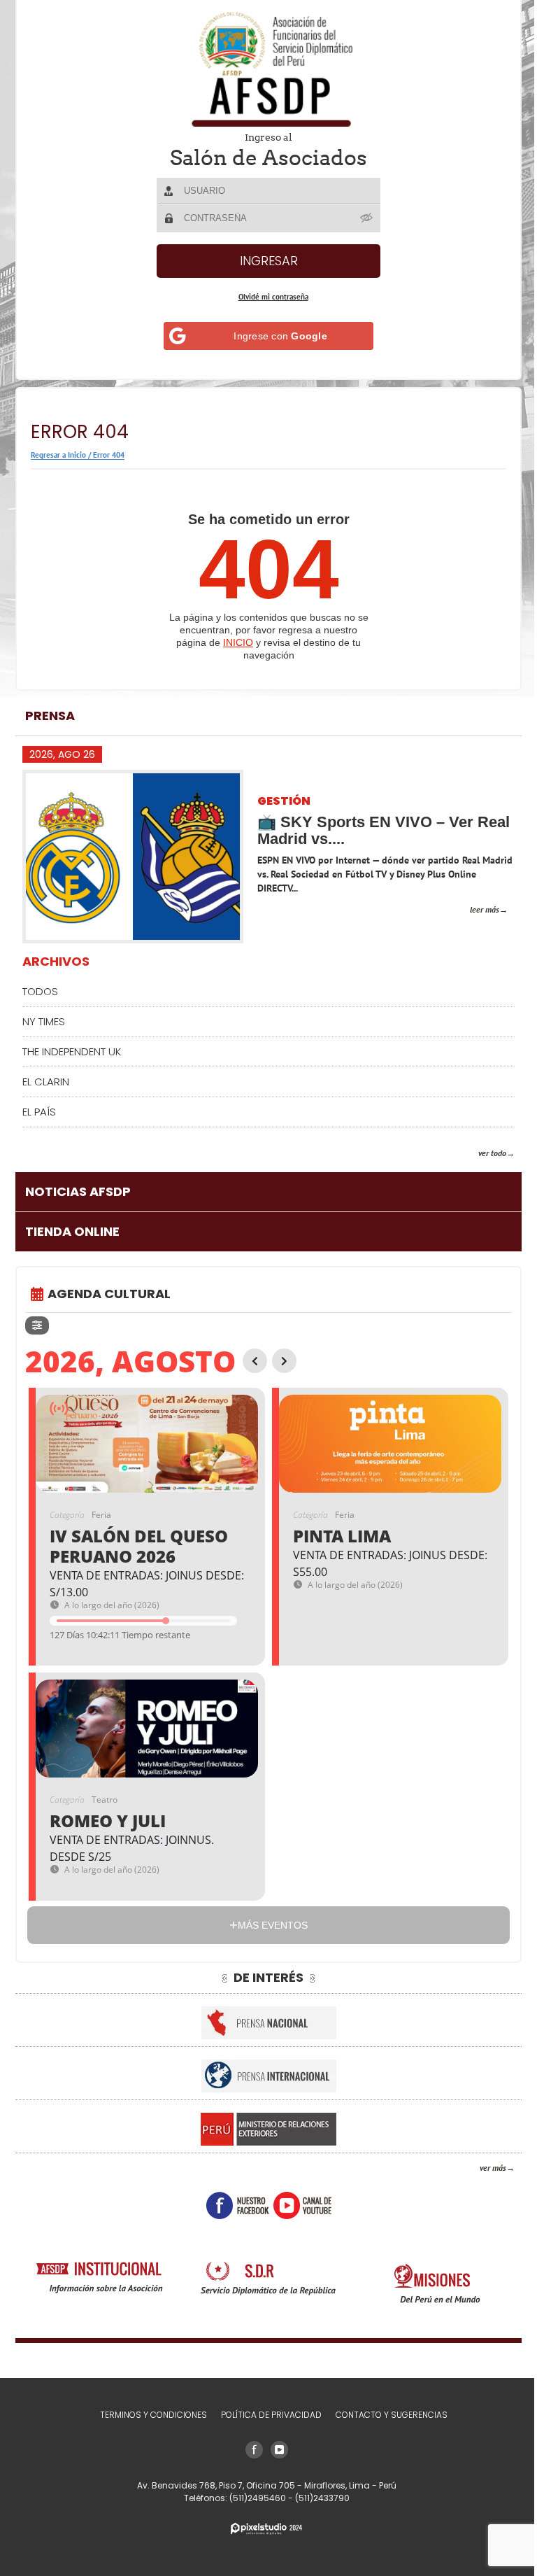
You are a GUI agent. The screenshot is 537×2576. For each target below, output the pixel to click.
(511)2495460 (253, 2498)
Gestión (284, 802)
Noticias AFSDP (78, 1191)
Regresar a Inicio (58, 455)
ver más (482, 2168)
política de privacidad (266, 2415)
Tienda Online (72, 1231)
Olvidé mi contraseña (268, 297)
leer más (474, 909)
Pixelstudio (262, 2529)
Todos (40, 991)
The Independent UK (72, 1051)
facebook (232, 2205)
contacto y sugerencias (386, 2415)
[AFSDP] (264, 69)
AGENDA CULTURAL (109, 1294)
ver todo (482, 1153)
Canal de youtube (297, 2205)
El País (39, 1112)
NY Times (44, 1021)
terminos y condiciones (148, 2415)
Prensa (50, 716)
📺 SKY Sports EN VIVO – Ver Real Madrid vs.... (365, 830)
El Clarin (46, 1082)
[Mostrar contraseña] (362, 218)
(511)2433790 (317, 2498)
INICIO (233, 642)
